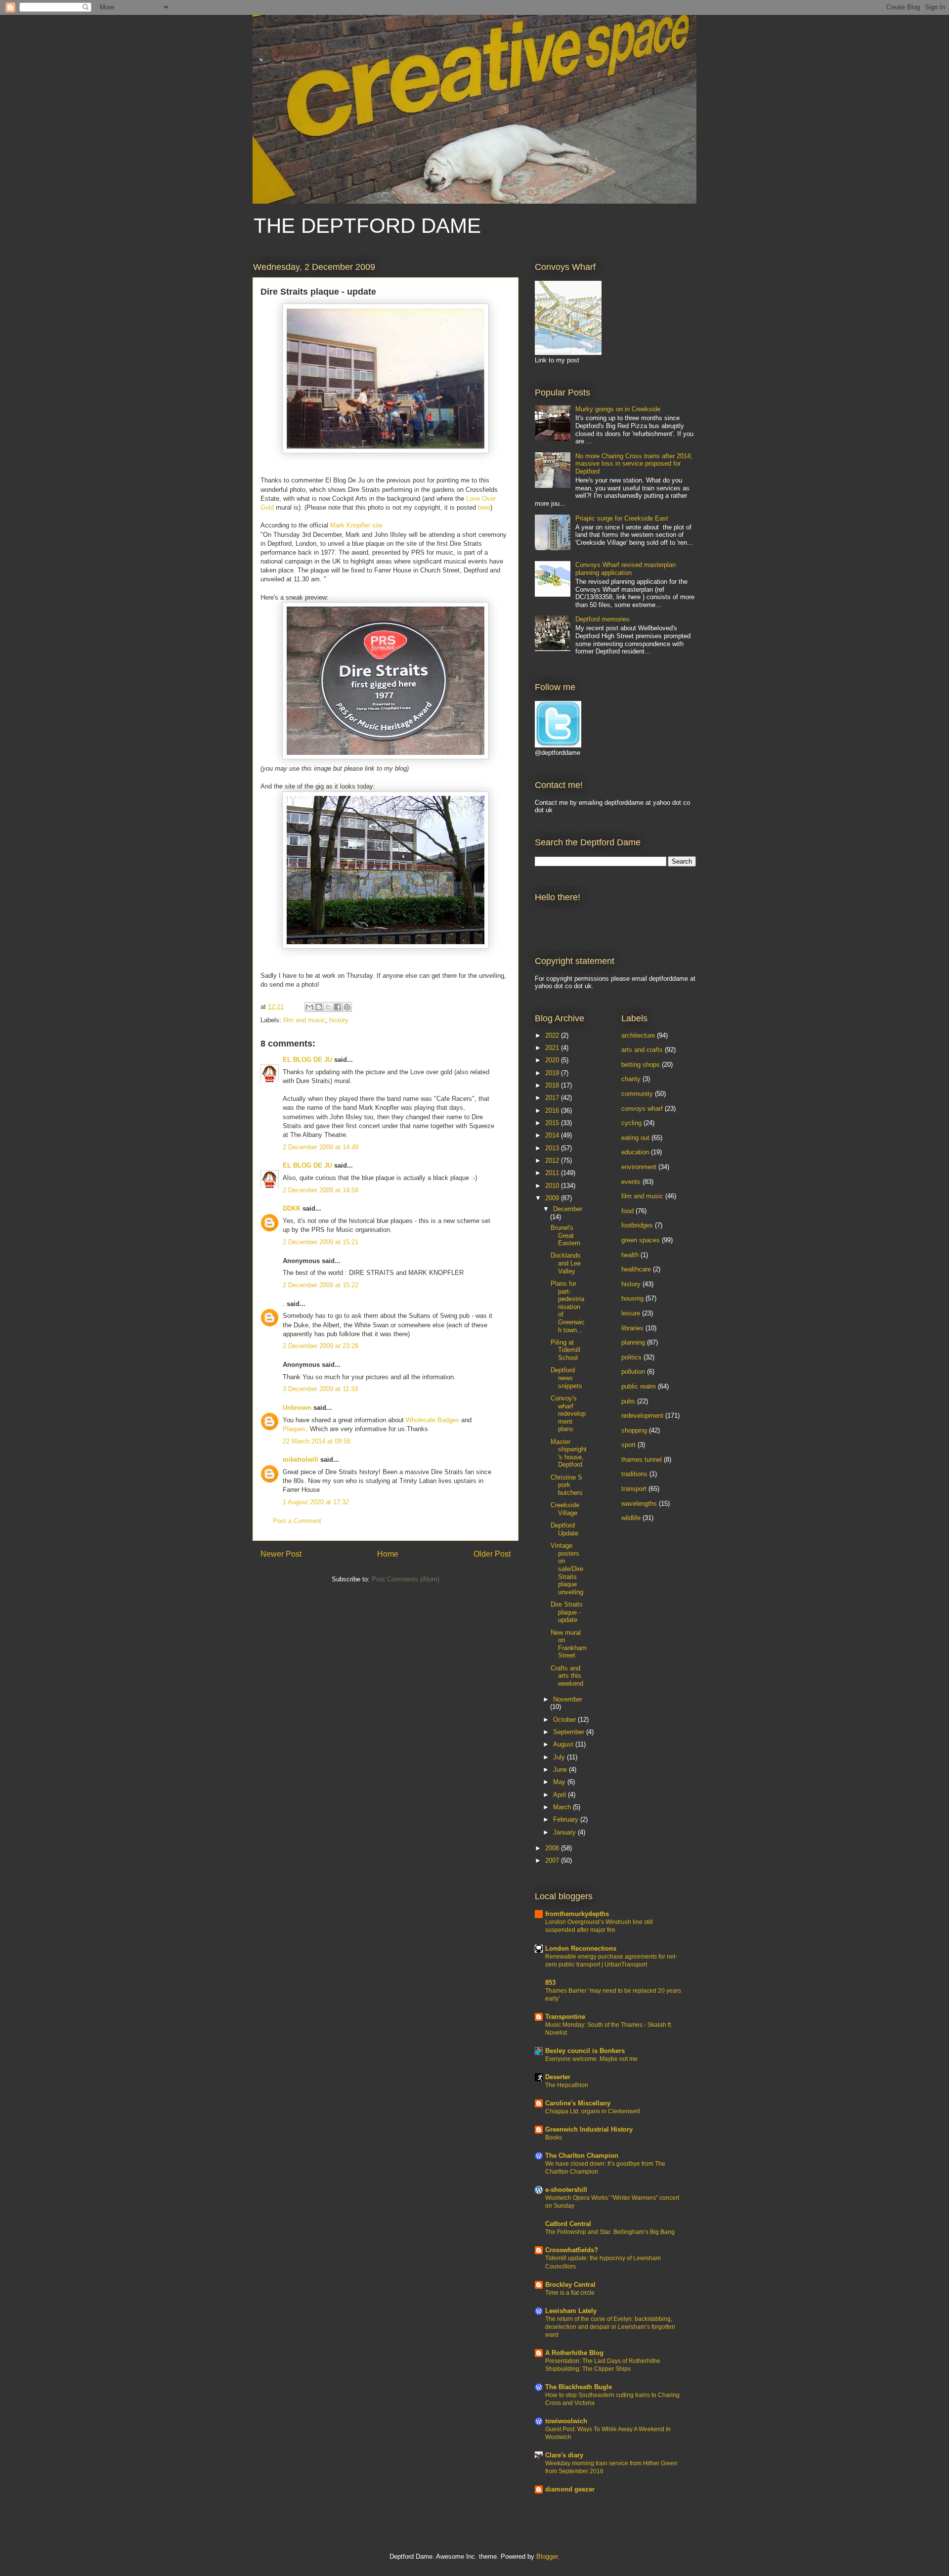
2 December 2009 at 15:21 (321, 1242)
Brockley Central (570, 2285)
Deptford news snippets (566, 1378)
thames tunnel (642, 1460)
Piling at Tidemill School (565, 1350)
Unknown (297, 1408)
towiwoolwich (566, 2421)
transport (634, 1489)
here (484, 507)
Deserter (558, 2077)
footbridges (637, 1225)
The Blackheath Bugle (579, 2387)
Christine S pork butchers (567, 1485)
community (637, 1094)
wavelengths (639, 1504)
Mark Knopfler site (356, 525)
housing (632, 1298)
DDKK (292, 1208)
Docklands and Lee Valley (566, 1263)
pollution (633, 1372)
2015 (553, 1123)
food (627, 1211)
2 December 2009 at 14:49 (321, 1147)
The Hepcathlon (567, 2085)
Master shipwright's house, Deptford (569, 1453)
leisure (631, 1313)
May (560, 1782)
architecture (638, 1035)
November (568, 1699)
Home (388, 1554)
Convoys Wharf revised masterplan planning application (625, 569)
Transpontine (565, 2017)
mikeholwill (301, 1460)
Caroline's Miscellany (578, 2103)
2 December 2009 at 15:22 (321, 1285)
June (561, 1769)
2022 (553, 1035)
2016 (553, 1111)
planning (633, 1342)
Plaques (294, 1429)
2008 (553, 1848)
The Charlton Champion (582, 2156)
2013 (553, 1148)
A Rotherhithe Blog (574, 2353)
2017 (553, 1098)
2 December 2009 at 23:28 (321, 1346)
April (561, 1795)
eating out (635, 1138)
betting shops (641, 1065)
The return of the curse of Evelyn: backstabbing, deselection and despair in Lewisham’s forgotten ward (610, 2327)
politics (631, 1357)
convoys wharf (642, 1109)
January (565, 1832)
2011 (553, 1173)
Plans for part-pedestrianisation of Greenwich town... (568, 1307)
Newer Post (281, 1554)
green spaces (641, 1240)
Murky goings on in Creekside (618, 409)
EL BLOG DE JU (307, 1060)
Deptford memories (603, 619)
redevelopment (642, 1416)
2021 (553, 1048)
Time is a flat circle (570, 2293)
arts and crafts (642, 1050)
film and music (304, 1020)
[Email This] (309, 1007)
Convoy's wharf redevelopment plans (568, 1414)
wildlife (631, 1518)
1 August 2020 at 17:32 (316, 1502)
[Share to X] (328, 1007)
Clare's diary (564, 2455)
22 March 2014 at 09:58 (317, 1441)
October (565, 1720)
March (563, 1807)
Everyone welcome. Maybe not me (591, 2059)
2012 (553, 1160)
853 (550, 1983)
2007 (553, 1860)
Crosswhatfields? (572, 2250)
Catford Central (568, 2224)
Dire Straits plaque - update (567, 1612)
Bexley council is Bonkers (585, 2051)
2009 (553, 1198)
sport (628, 1445)
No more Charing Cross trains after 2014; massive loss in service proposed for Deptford (634, 464)
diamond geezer (570, 2489)
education (635, 1152)
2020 (553, 1060)
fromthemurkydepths (577, 1914)
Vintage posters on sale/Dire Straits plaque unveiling (567, 1569)
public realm (639, 1386)
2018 (553, 1085)
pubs (628, 1401)
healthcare (636, 1269)
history (339, 1020)
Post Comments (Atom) (406, 1579)
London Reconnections (581, 1948)
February (567, 1819)
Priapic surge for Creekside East (622, 518)
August (564, 1744)
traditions (634, 1474)
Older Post (492, 1554)
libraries (632, 1328)
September (570, 1732)
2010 (553, 1186)
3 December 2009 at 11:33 (320, 1389)
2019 (553, 1073)
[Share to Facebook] (338, 1007)
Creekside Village (565, 1509)
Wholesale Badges (432, 1420)
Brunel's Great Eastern (565, 1235)
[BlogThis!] (319, 1007)
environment (639, 1167)
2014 (553, 1135)
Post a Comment (297, 1521)
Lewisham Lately (571, 2311)
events (631, 1182)
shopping (634, 1430)
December (568, 1209)
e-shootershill (566, 2190)
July (560, 1757)
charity (631, 1079)
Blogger (547, 2556)
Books (554, 2138)
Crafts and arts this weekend (567, 1676)
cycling (631, 1123)
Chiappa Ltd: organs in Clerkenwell (593, 2111)
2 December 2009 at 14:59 (321, 1190)
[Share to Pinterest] (347, 1007)
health (630, 1255)
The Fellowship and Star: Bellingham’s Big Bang (610, 2232)
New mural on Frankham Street (569, 1644)
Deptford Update (564, 1529)
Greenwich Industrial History (589, 2129)
